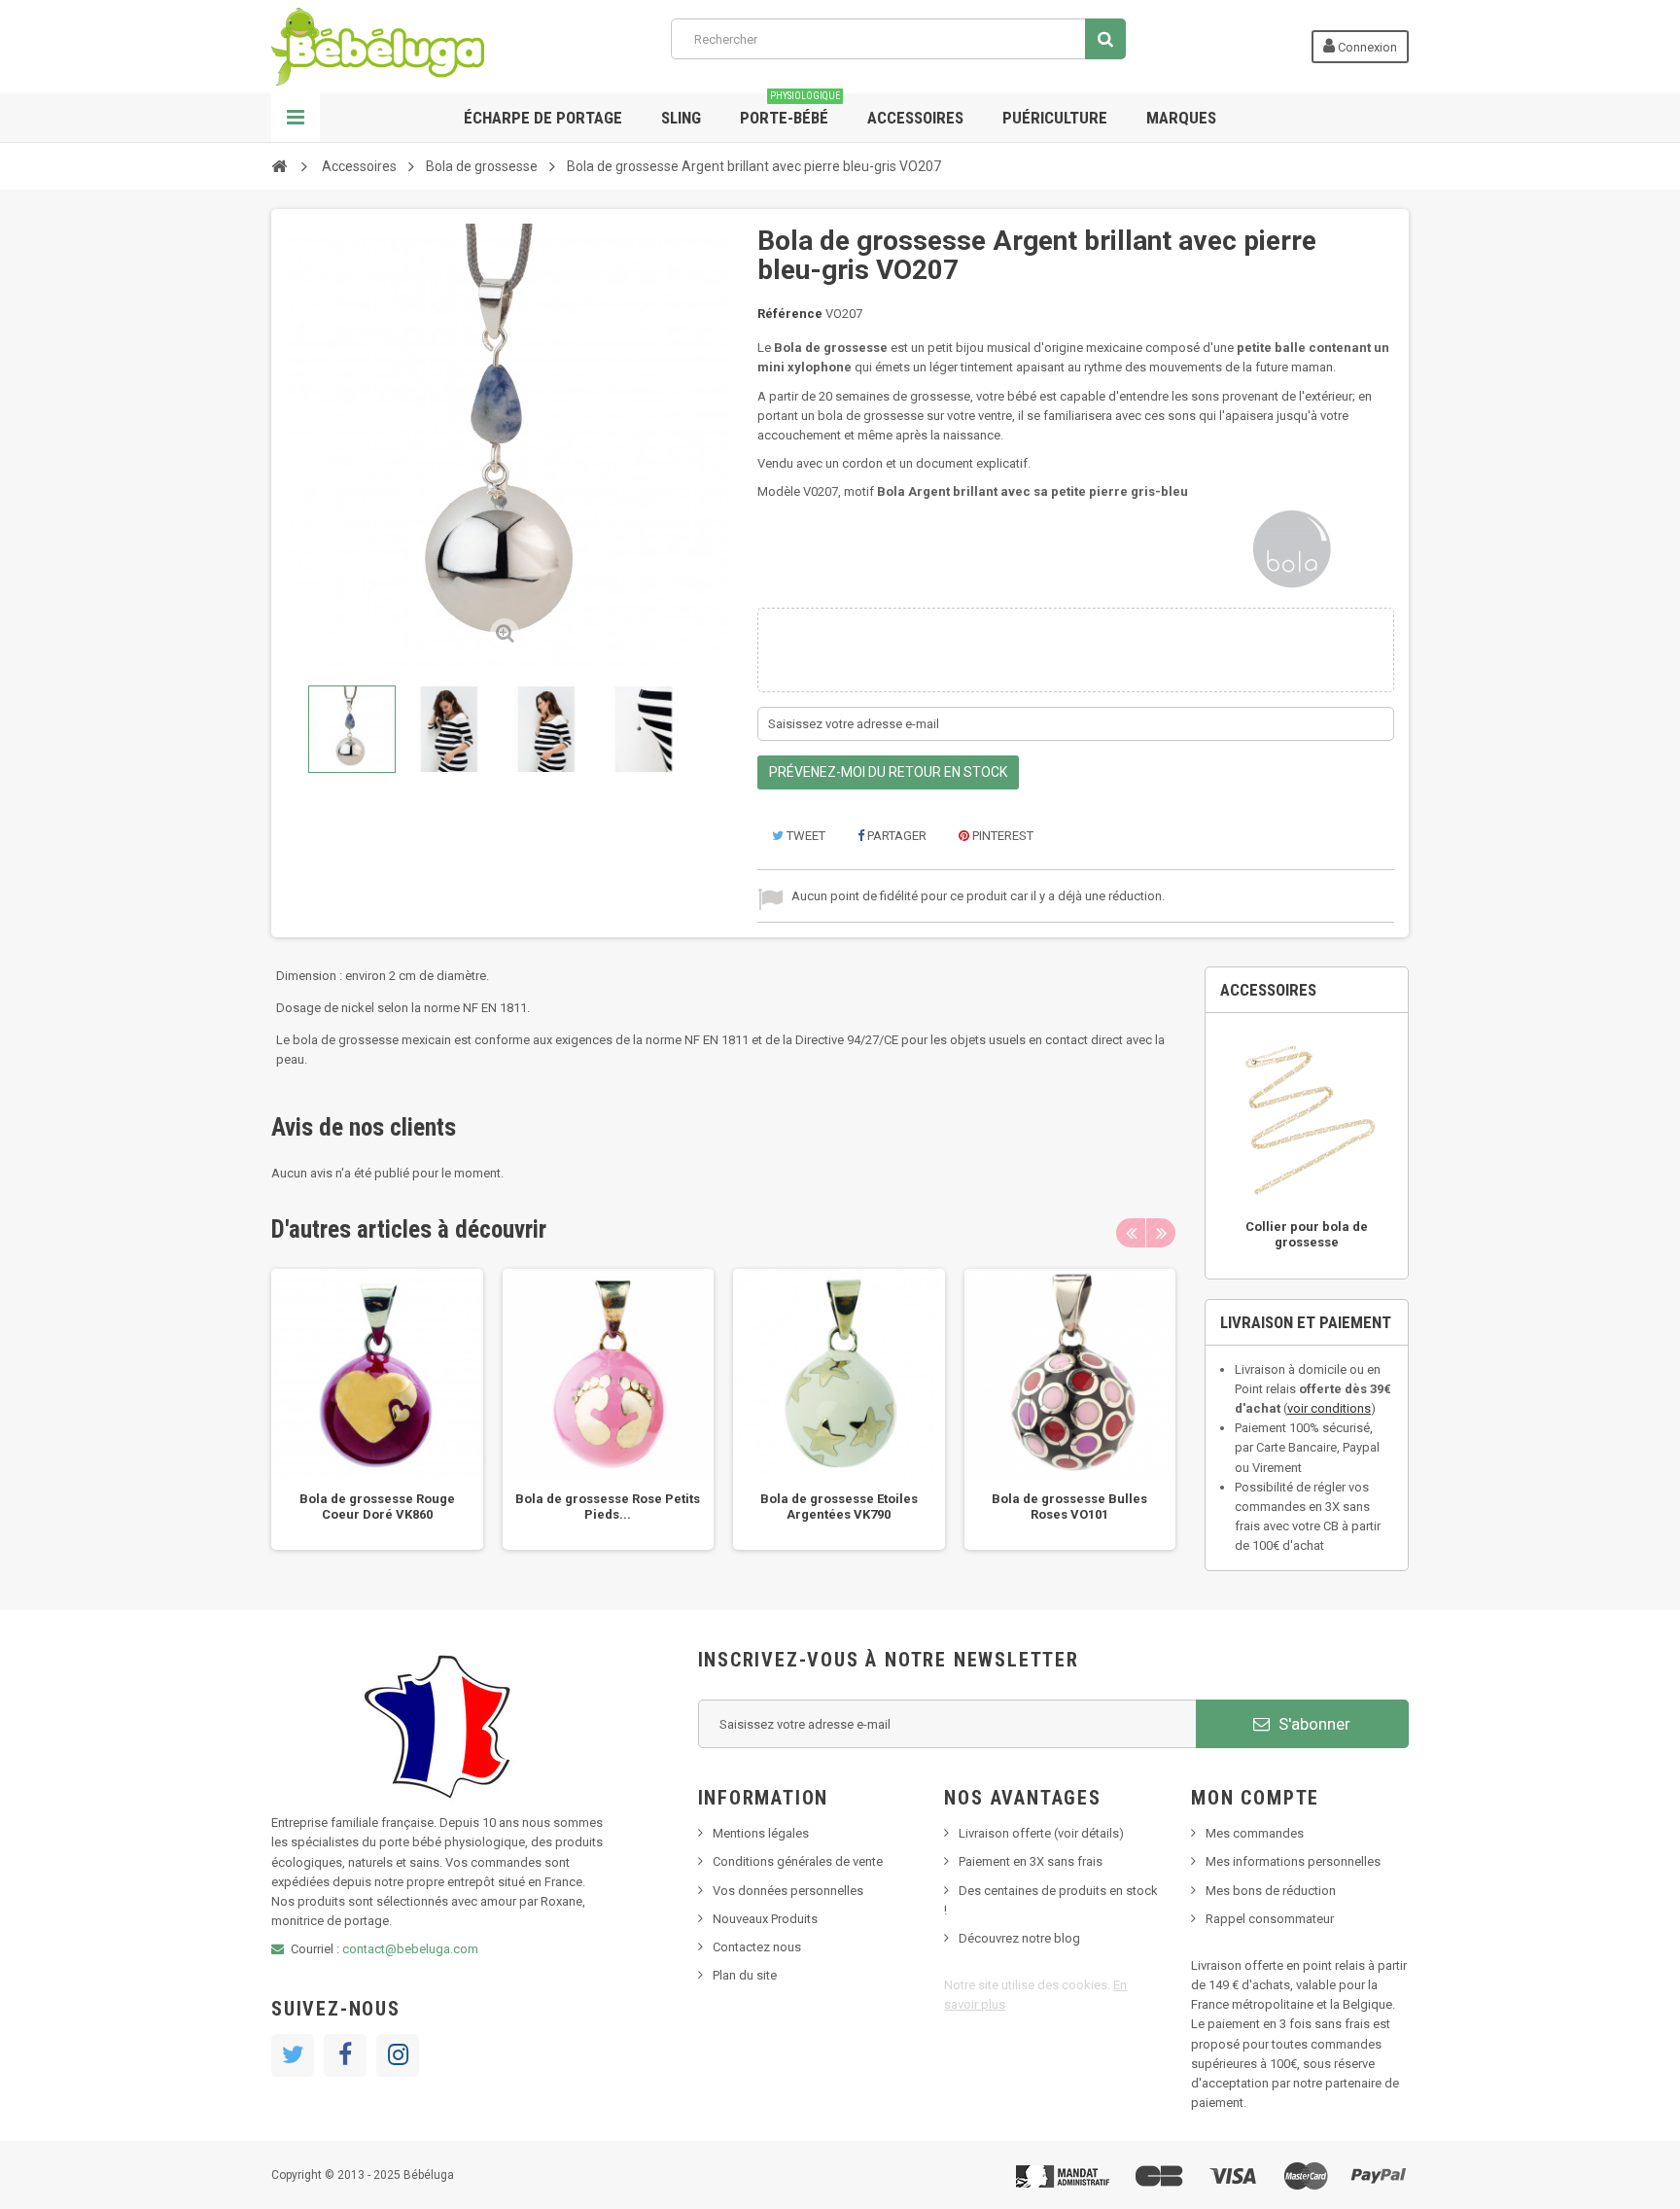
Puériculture (1055, 118)
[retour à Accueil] (279, 165)
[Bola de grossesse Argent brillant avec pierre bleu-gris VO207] (352, 729)
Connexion (1366, 47)
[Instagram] (398, 2055)
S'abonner (1312, 1724)
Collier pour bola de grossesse (1307, 1234)
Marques (1181, 118)
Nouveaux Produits (765, 1919)
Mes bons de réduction (1271, 1891)
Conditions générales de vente (798, 1861)
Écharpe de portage (543, 118)
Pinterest (1001, 836)
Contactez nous (757, 1947)
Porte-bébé (790, 110)
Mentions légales (761, 1833)
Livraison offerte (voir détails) (1041, 1833)
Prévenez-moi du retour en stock (888, 772)
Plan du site (745, 1975)
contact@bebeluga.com (410, 1949)
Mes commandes (1255, 1833)
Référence (790, 314)
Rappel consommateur (1270, 1919)
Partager (895, 836)
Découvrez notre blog (1019, 1938)
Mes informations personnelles (1293, 1861)
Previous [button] (1131, 1233)
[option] (377, 1410)
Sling (681, 118)
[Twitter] (293, 2055)
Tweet (805, 836)
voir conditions (1329, 1408)
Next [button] (1161, 1233)
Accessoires (915, 118)
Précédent (290, 729)
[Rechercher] (1105, 39)
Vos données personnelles (788, 1891)
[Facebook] (345, 2055)
